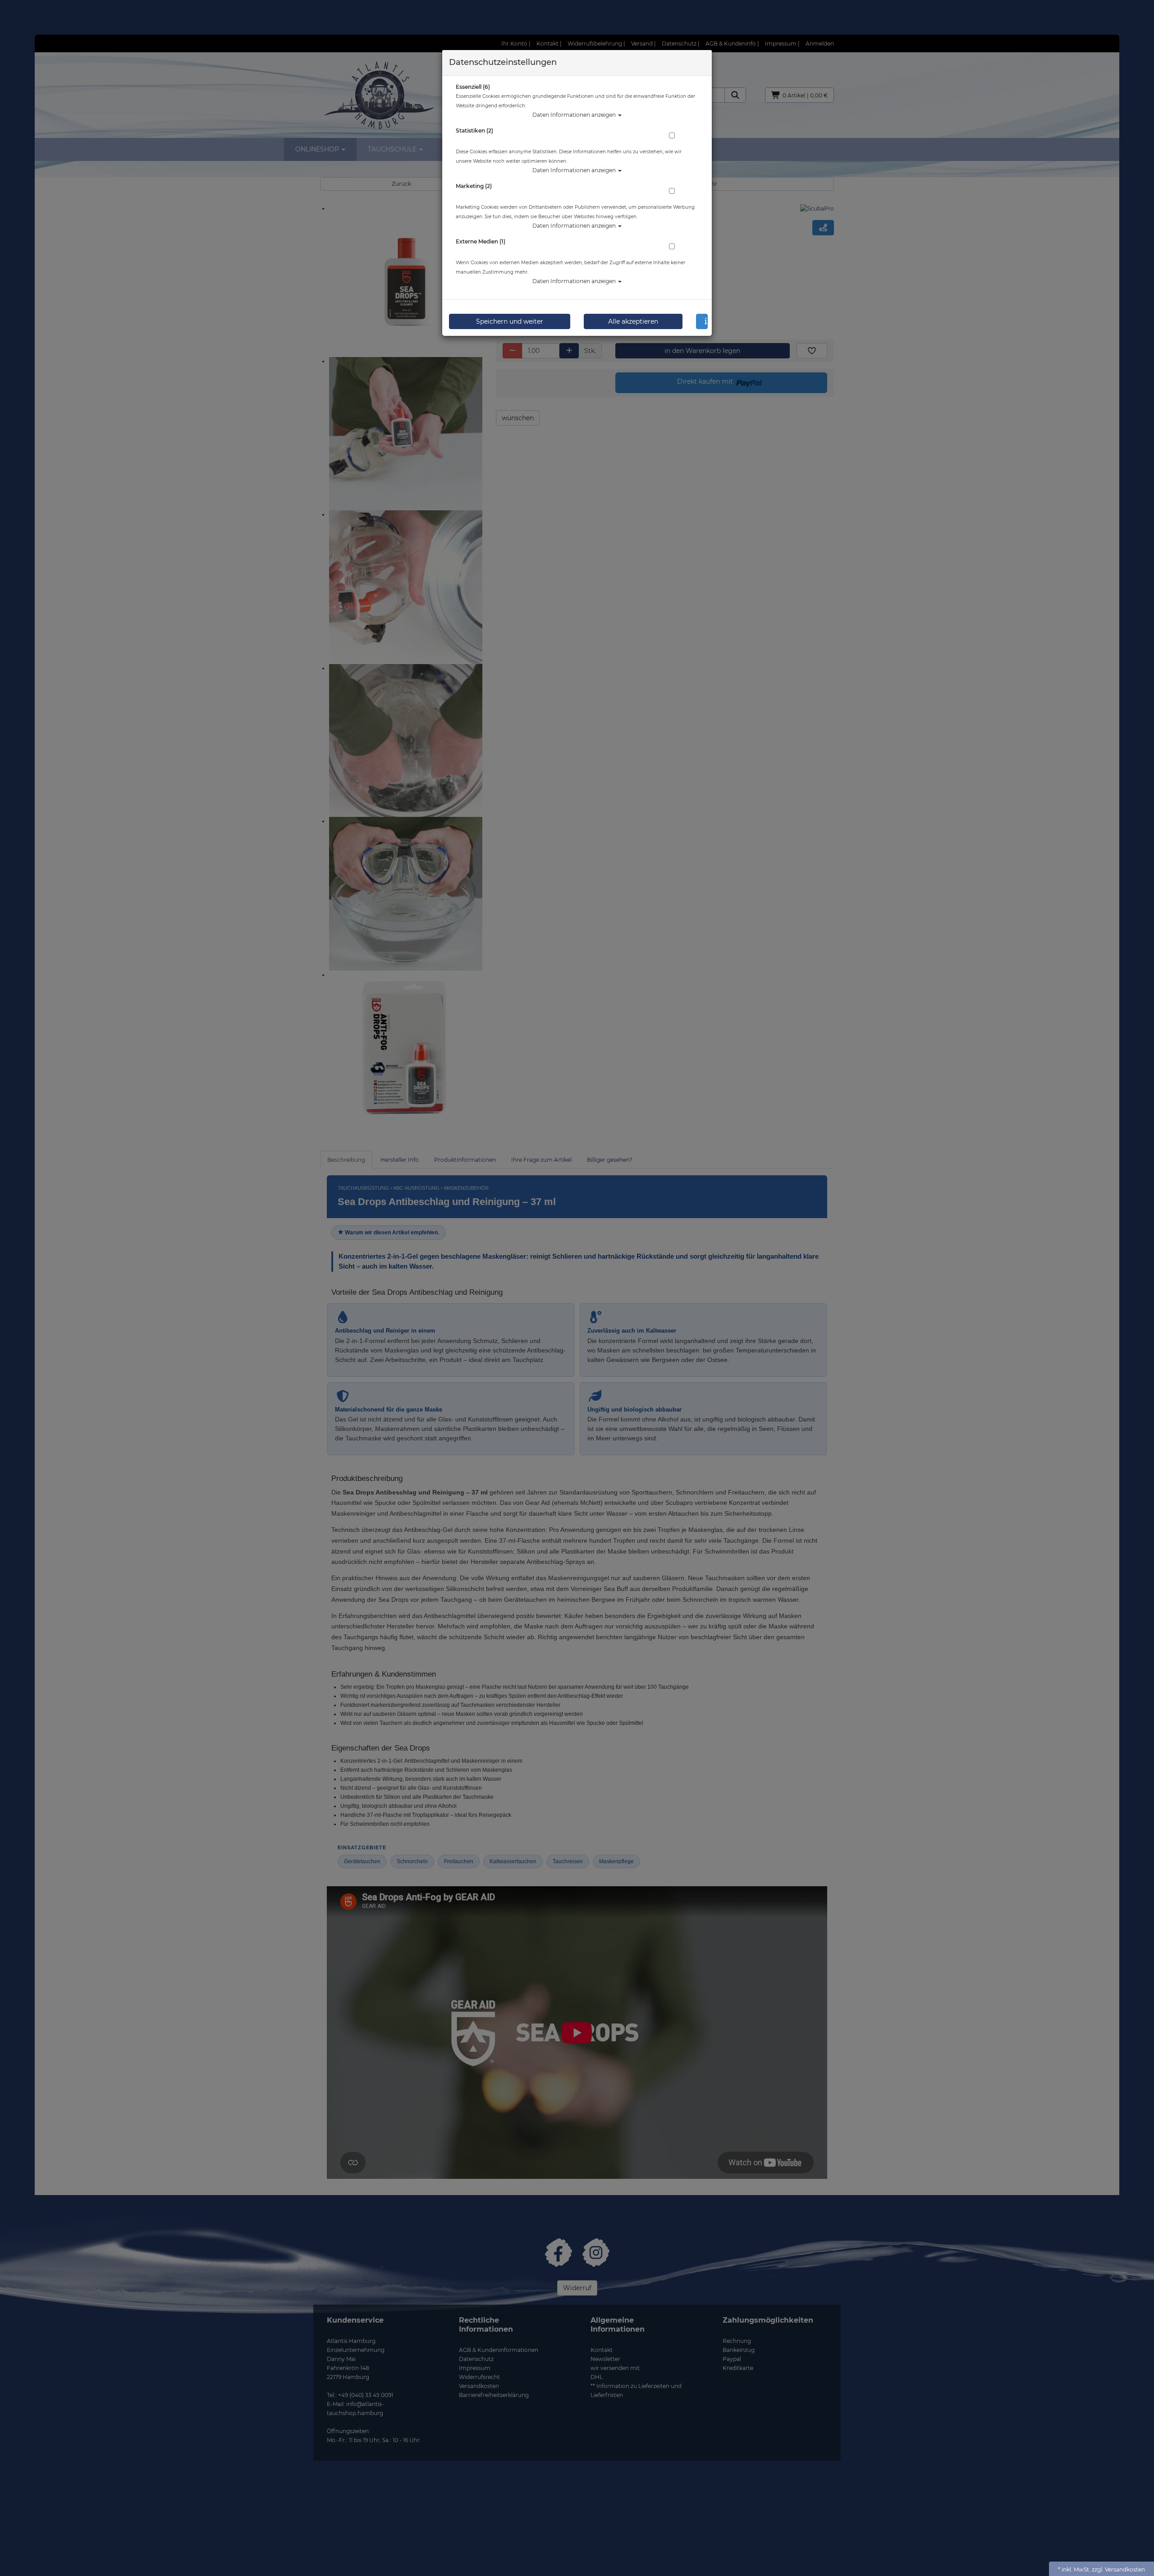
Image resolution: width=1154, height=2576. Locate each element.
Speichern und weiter (510, 321)
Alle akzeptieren (633, 321)
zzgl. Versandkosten (1118, 2569)
